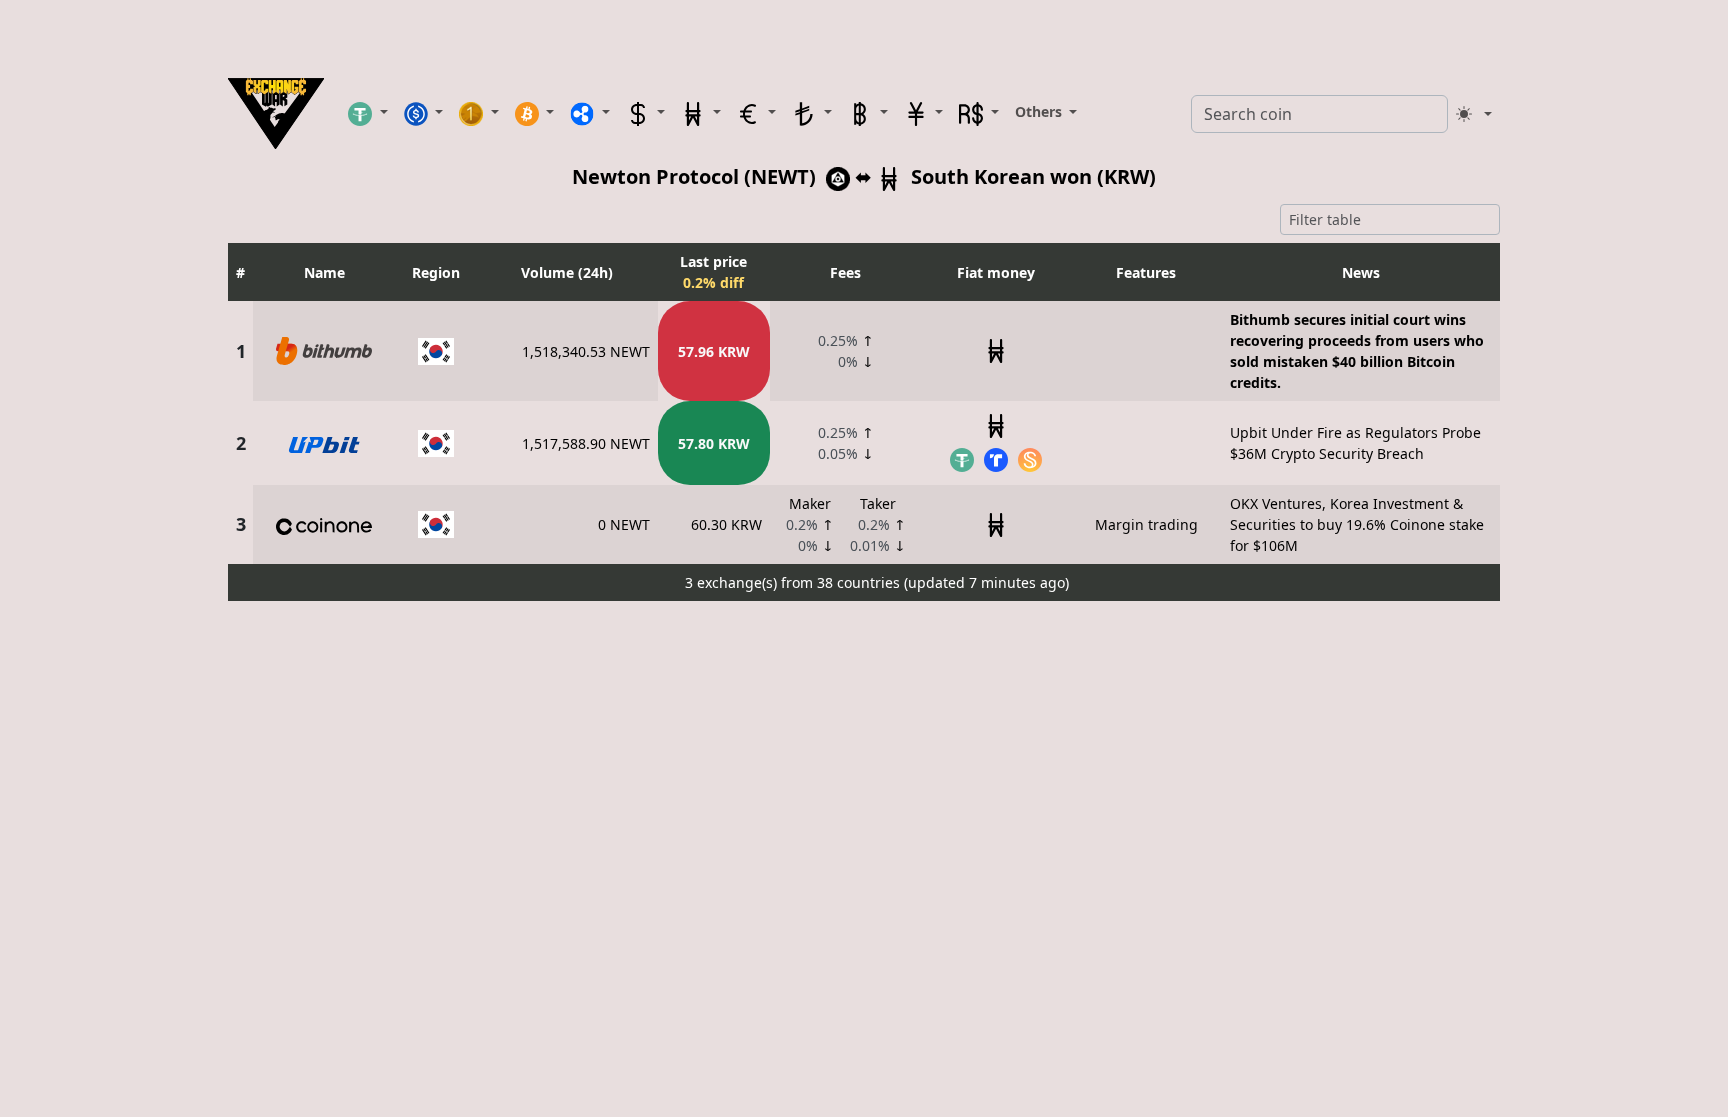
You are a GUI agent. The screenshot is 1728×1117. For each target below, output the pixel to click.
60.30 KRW (726, 524)
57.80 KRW (714, 443)
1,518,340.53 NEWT (586, 351)
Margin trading (1146, 524)
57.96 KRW (714, 351)
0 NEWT (624, 524)
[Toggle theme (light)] (1474, 114)
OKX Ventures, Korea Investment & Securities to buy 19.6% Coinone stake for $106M (1357, 524)
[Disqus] (864, 859)
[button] (368, 113)
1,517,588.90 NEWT (586, 443)
